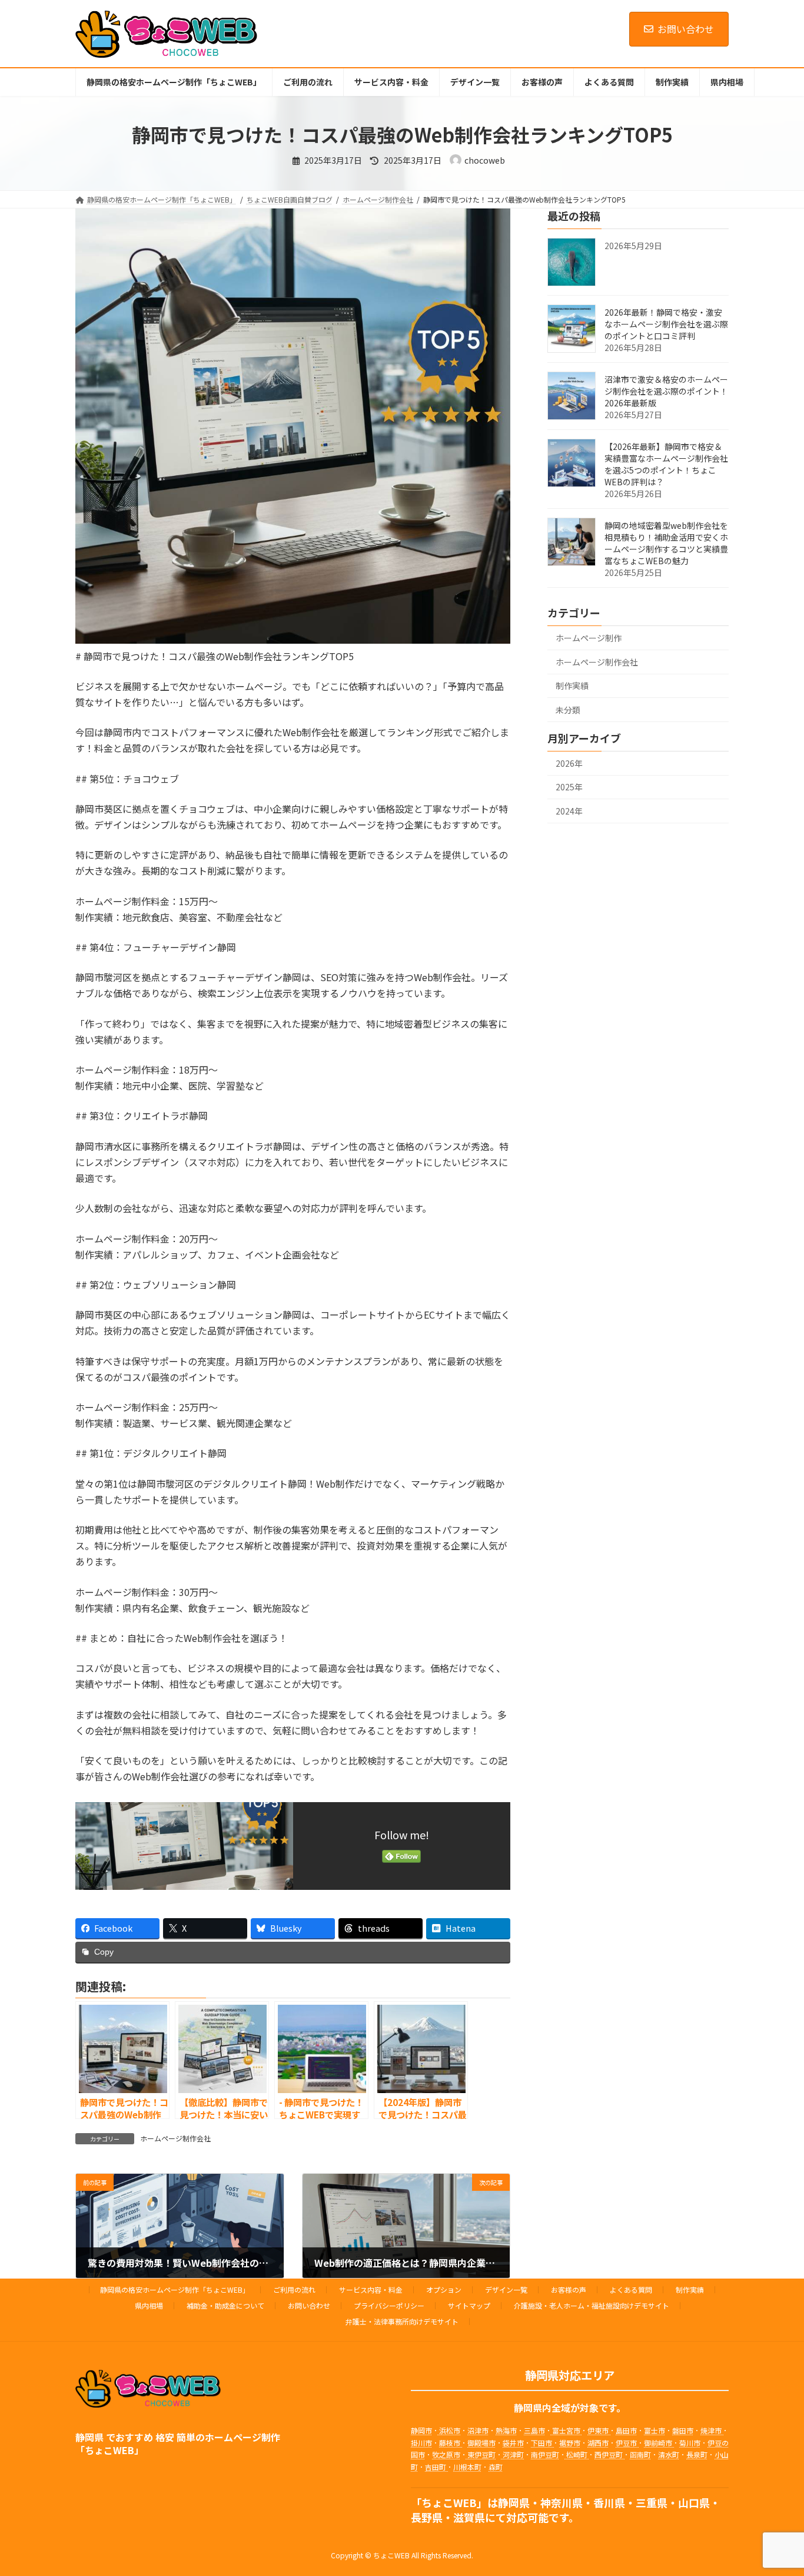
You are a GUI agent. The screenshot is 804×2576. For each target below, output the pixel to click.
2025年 (569, 787)
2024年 (569, 811)
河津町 (512, 2454)
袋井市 (513, 2443)
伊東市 (599, 2431)
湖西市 (598, 2443)
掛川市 (421, 2443)
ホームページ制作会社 (175, 2138)
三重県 (652, 2502)
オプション (444, 2289)
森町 (496, 2467)
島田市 (626, 2431)
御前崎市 (659, 2443)
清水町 (669, 2454)
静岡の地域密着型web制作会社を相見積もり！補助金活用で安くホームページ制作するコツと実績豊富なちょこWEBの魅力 (666, 543)
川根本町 (467, 2467)
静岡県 (514, 2502)
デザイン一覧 (506, 2289)
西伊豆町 (609, 2454)
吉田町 (436, 2467)
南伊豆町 (545, 2454)
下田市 (542, 2443)
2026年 (569, 763)
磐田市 (683, 2431)
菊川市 (690, 2443)
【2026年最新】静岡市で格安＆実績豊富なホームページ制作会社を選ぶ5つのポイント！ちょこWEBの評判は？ (666, 464)
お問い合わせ (686, 29)
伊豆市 (627, 2443)
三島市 (534, 2431)
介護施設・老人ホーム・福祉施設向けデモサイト (592, 2305)
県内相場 (149, 2305)
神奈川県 (562, 2502)
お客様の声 (569, 2289)
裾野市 (570, 2443)
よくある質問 (631, 2289)
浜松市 (449, 2431)
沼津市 (478, 2431)
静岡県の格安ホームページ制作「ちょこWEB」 (175, 2289)
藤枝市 (451, 2443)
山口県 (694, 2502)
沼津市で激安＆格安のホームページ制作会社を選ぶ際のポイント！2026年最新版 (666, 391)
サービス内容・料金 (371, 2289)
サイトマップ (469, 2305)
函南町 (640, 2454)
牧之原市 (446, 2454)
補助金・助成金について (225, 2305)
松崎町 (577, 2454)
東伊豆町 (481, 2454)
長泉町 (697, 2454)
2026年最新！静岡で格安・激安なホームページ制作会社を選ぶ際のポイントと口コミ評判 (666, 324)
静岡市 (421, 2431)
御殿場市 (481, 2443)
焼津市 (712, 2431)
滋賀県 (469, 2517)
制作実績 (572, 686)
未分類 (568, 710)
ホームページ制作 (589, 638)
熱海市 (506, 2431)
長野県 (427, 2517)
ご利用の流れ (294, 2289)
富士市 (655, 2431)
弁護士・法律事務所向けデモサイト (402, 2321)
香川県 (609, 2502)
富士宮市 (566, 2431)
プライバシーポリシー (389, 2305)
